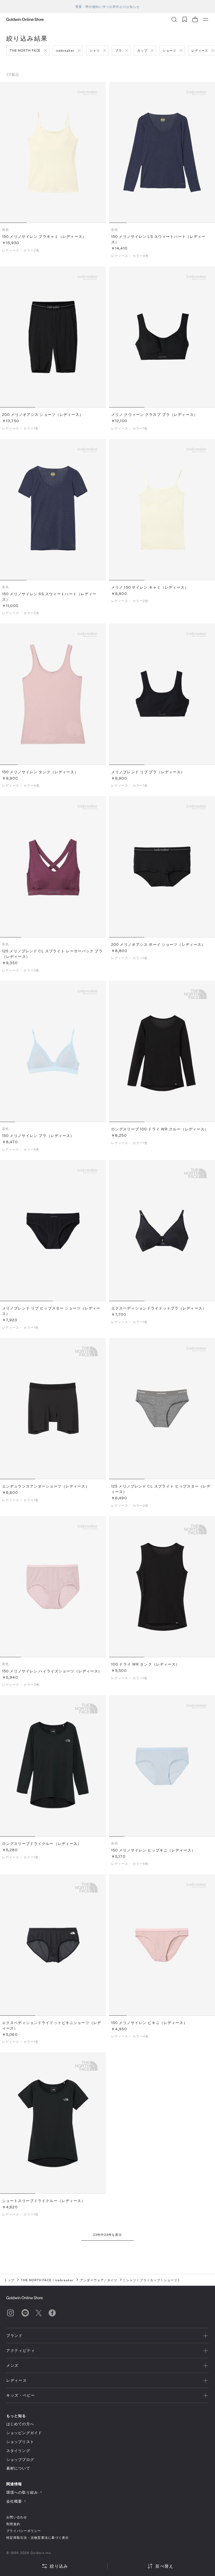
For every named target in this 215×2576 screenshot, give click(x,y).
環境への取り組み (22, 2492)
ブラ (119, 50)
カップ (142, 50)
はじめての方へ (20, 2424)
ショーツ (169, 50)
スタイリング (18, 2451)
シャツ (95, 50)
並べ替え (164, 2566)
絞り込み (59, 2566)
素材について (18, 2468)
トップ (9, 2280)
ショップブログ (20, 2459)
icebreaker (65, 50)
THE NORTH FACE (25, 50)
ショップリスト (20, 2442)
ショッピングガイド (24, 2433)
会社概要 (14, 2501)
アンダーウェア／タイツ (99, 2280)
